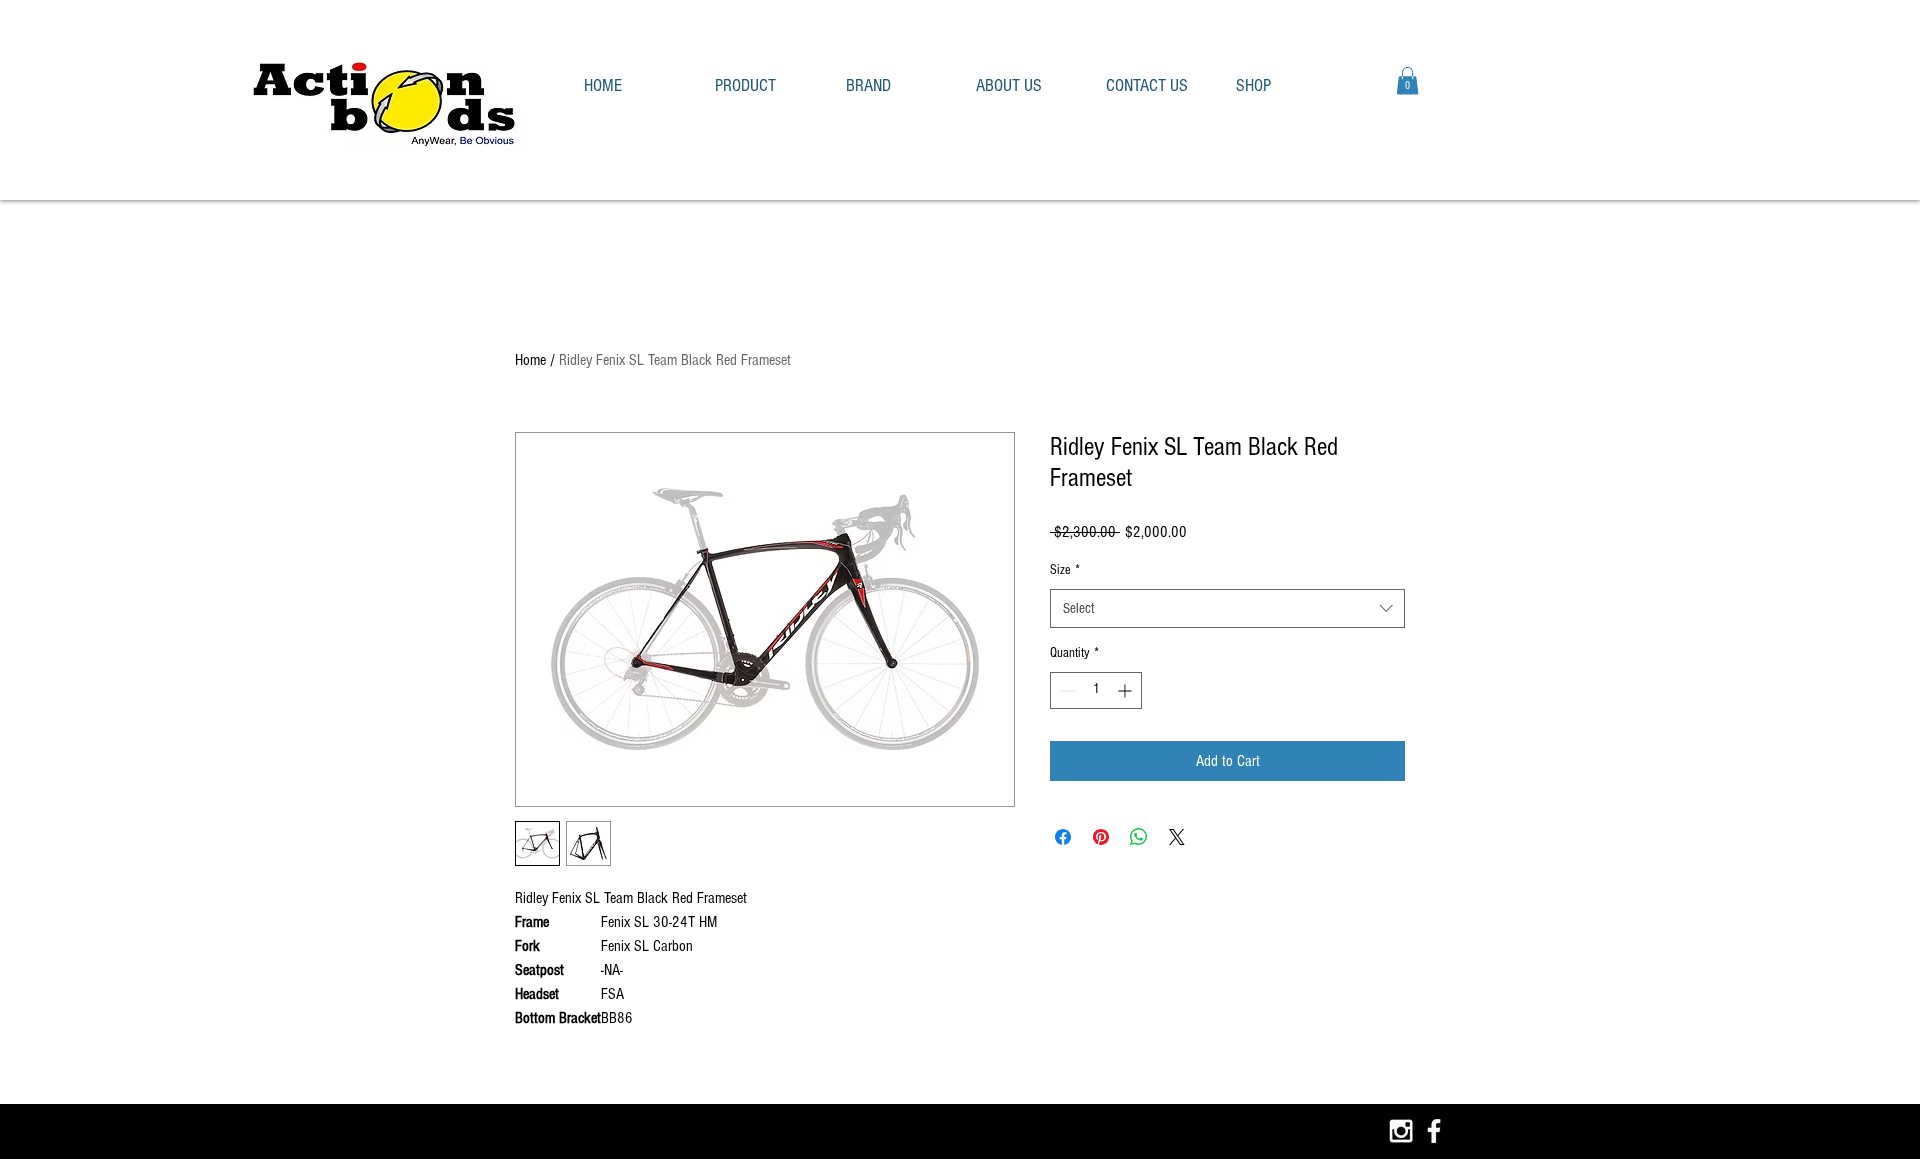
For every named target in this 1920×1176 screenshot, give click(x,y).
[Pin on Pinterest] (1101, 837)
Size (1065, 570)
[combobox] (1227, 608)
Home (530, 360)
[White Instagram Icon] (1401, 1131)
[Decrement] (1065, 690)
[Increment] (1126, 690)
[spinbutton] (1096, 690)
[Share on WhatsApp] (1139, 837)
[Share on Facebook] (1063, 837)
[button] (765, 85)
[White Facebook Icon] (1434, 1131)
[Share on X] (1177, 837)
